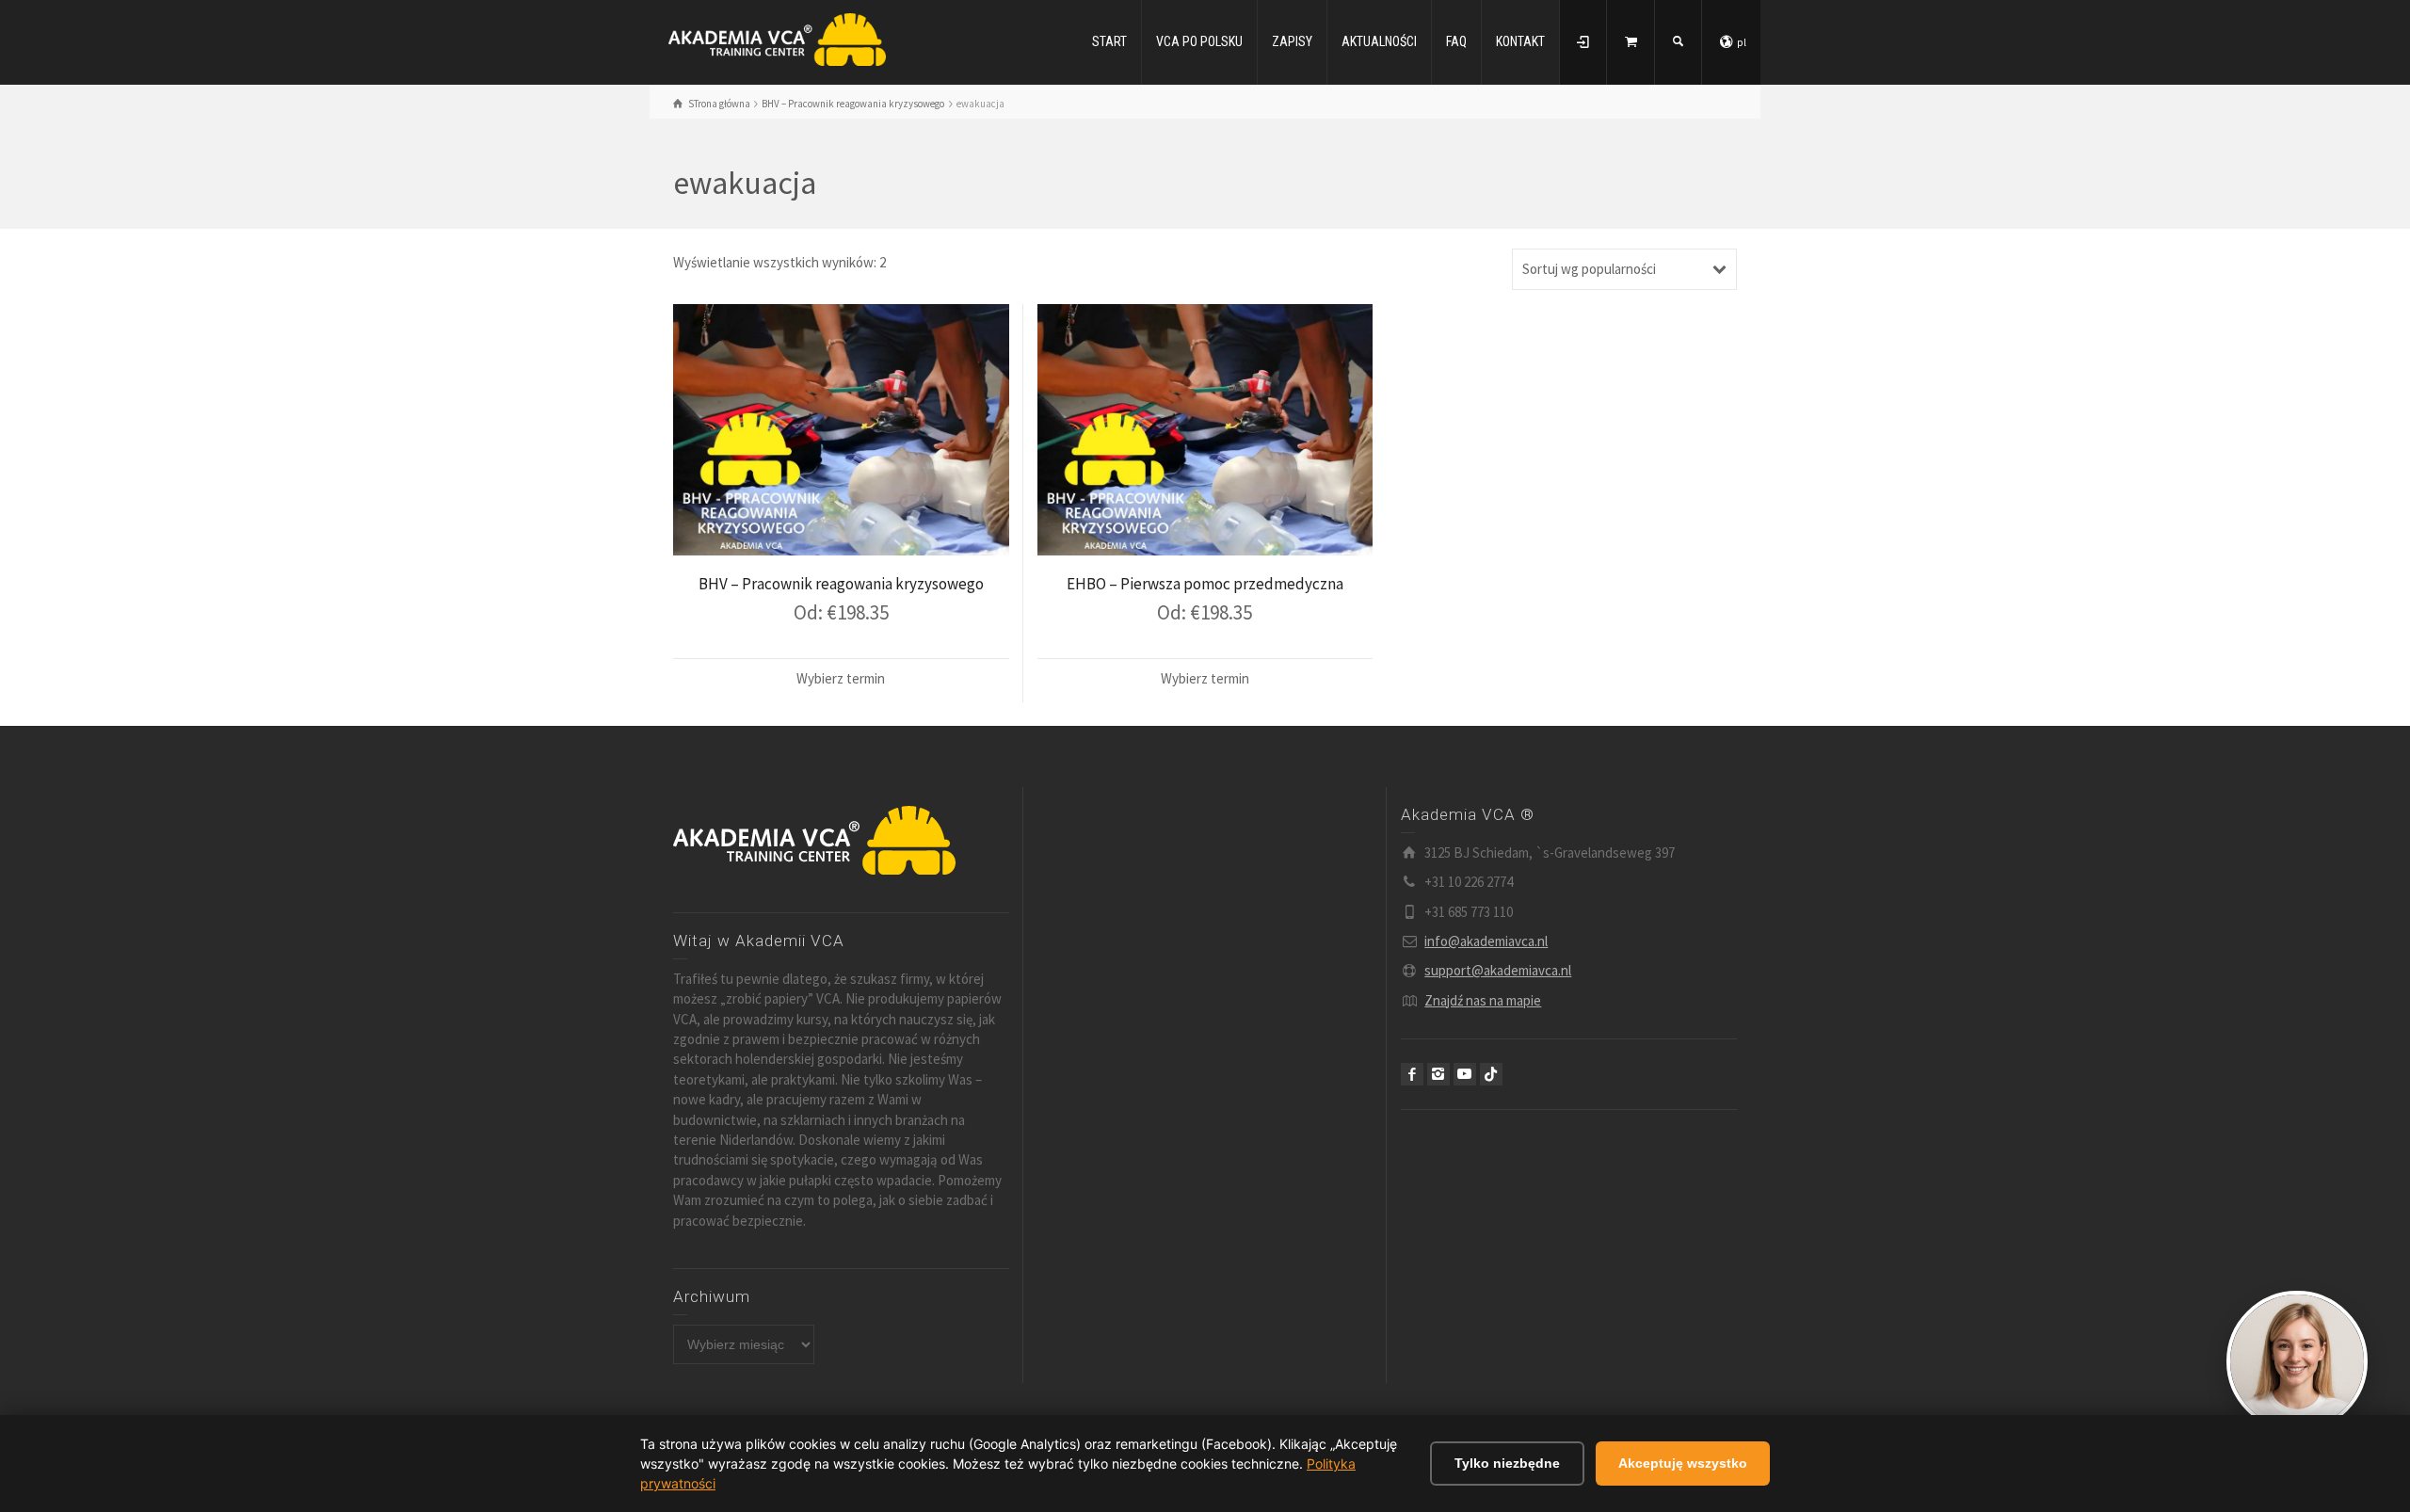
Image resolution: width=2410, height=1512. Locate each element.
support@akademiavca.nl (1498, 970)
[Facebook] (1412, 1074)
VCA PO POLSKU (1199, 41)
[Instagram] (1438, 1074)
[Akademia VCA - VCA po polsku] (777, 38)
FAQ (1456, 41)
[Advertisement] (1205, 945)
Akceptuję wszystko (1683, 1463)
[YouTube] (1465, 1074)
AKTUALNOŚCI (1379, 41)
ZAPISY (1292, 41)
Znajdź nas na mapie (1483, 1000)
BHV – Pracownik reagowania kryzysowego (841, 584)
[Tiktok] (1491, 1074)
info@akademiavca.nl (1486, 941)
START (1109, 41)
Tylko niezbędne (1507, 1463)
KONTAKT (1520, 41)
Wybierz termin (841, 678)
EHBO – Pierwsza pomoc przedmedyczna (1205, 584)
